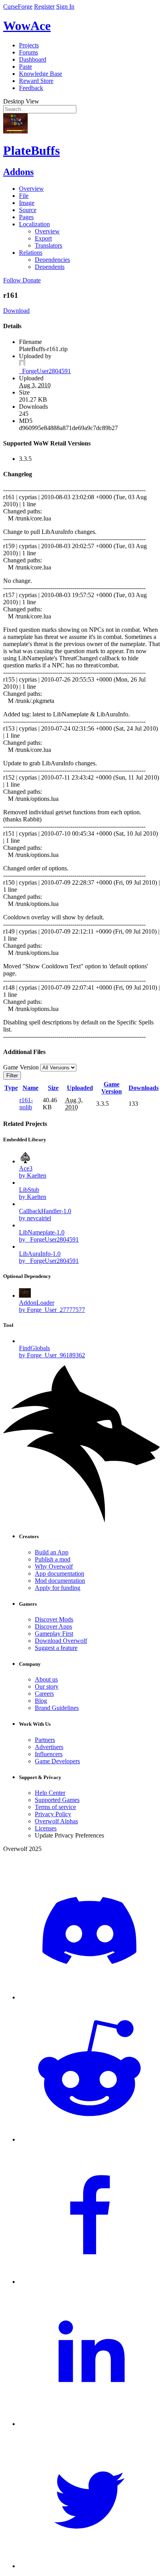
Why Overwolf (54, 1566)
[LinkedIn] (89, 2424)
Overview (31, 189)
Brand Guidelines (57, 1708)
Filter (12, 1076)
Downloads (144, 1088)
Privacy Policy (53, 1814)
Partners (45, 1740)
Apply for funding (58, 1588)
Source (28, 210)
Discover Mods (54, 1619)
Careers (44, 1694)
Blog (41, 1701)
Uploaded (80, 1088)
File (24, 196)
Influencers (49, 1754)
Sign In (65, 7)
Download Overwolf (61, 1641)
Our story (47, 1686)
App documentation (60, 1574)
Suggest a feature (56, 1648)
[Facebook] (89, 2282)
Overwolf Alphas (56, 1821)
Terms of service (55, 1807)
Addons (18, 172)
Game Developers (57, 1761)
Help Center (50, 1793)
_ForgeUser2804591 (45, 371)
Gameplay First (54, 1634)
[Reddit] (89, 2139)
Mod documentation (60, 1581)
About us (46, 1679)
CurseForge (18, 7)
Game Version (112, 1088)
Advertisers (49, 1747)
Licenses (46, 1828)
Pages (26, 217)
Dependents (50, 267)
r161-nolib (26, 1104)
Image (27, 203)
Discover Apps (53, 1626)
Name (30, 1088)
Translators (48, 245)
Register (44, 7)
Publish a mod (53, 1559)
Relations (31, 253)
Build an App (52, 1552)
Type (11, 1088)
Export (43, 238)
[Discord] (89, 1997)
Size (53, 1088)
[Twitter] (89, 2566)
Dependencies (52, 260)
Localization (34, 224)
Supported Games (57, 1800)
